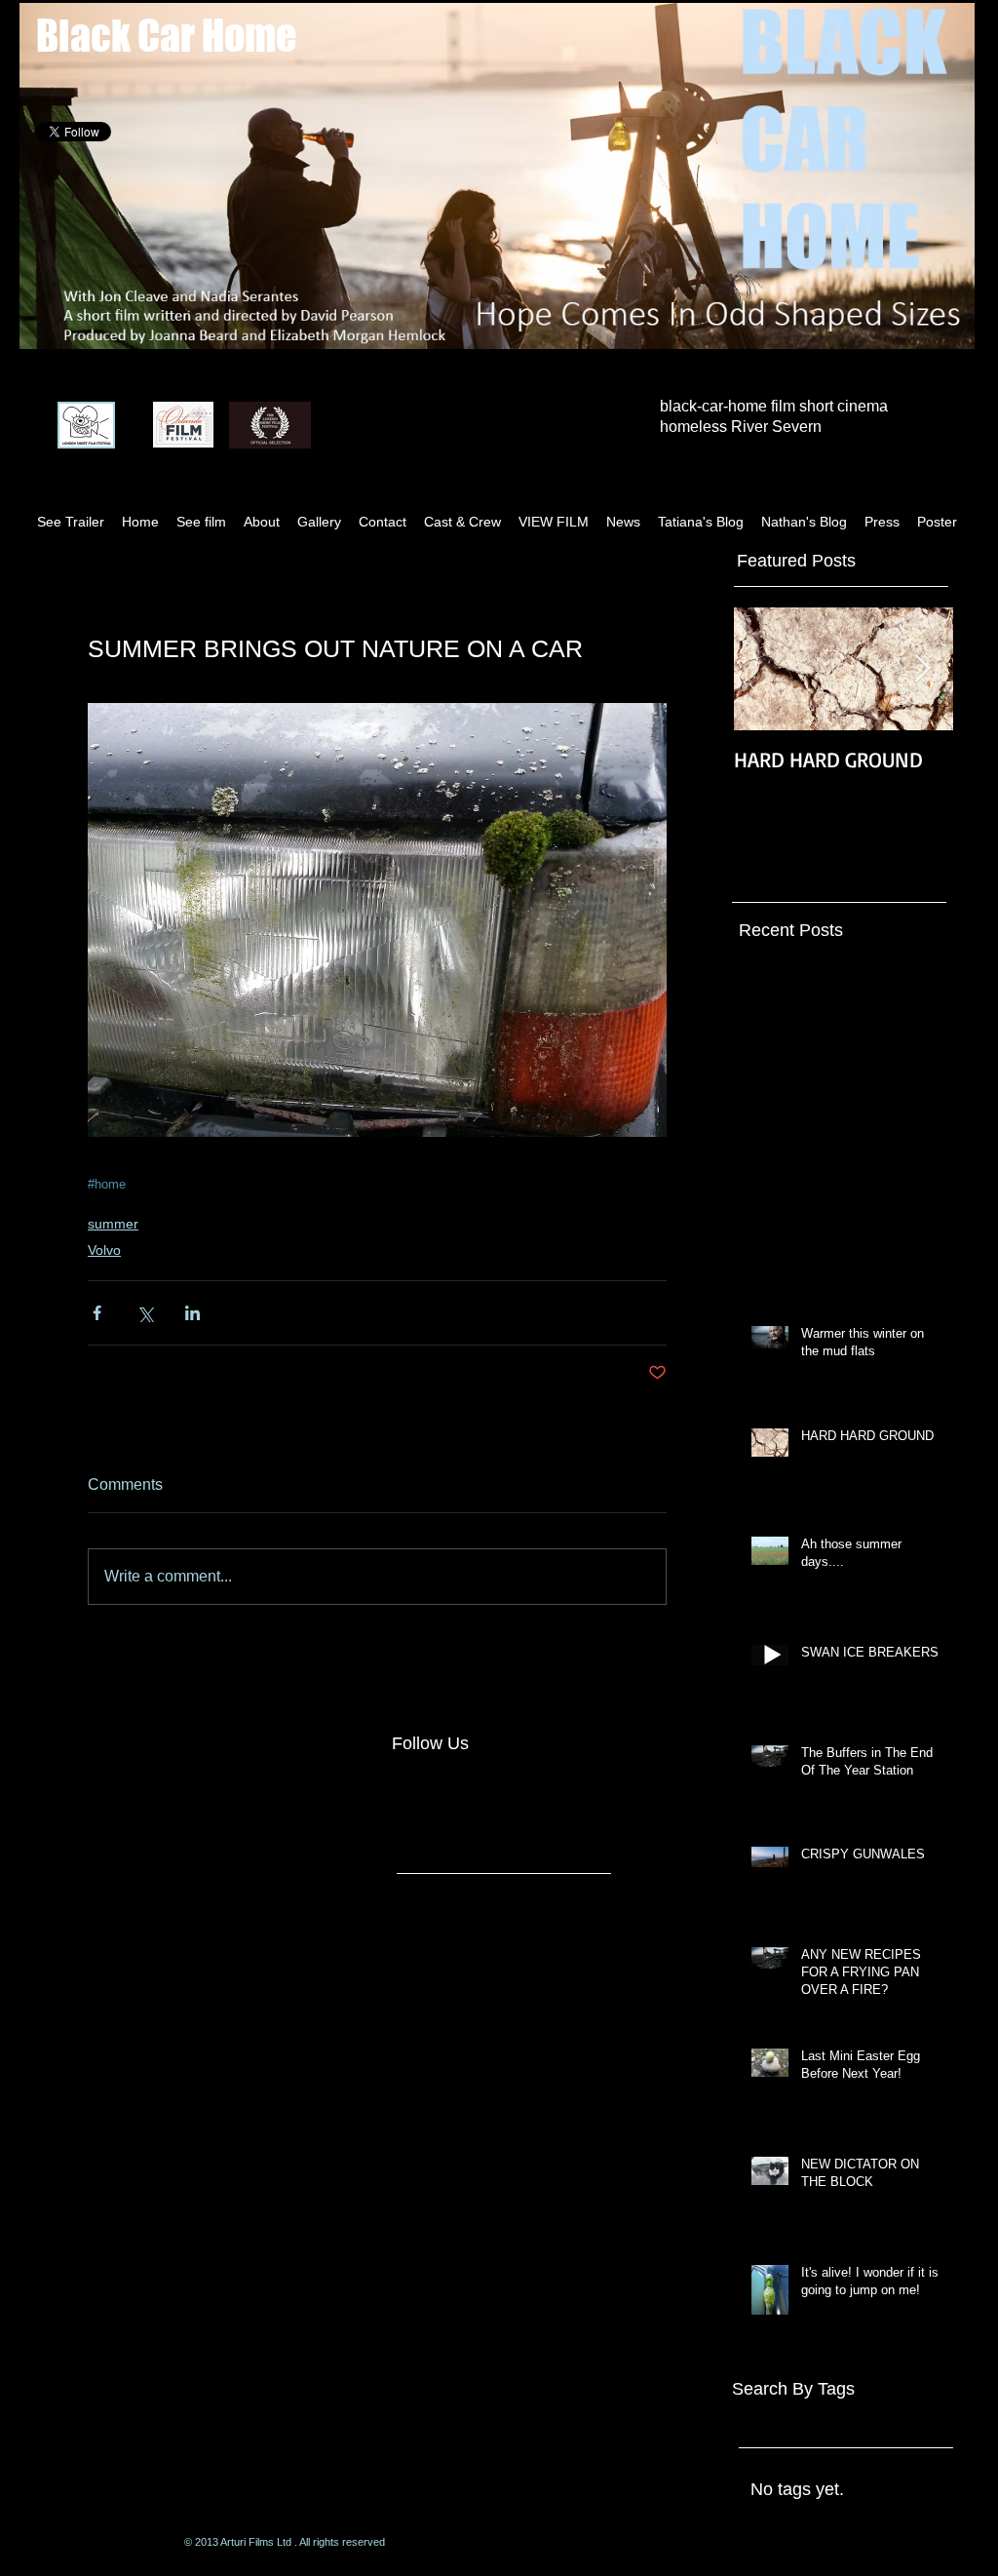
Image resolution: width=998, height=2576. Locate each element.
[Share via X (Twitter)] (145, 1313)
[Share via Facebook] (97, 1313)
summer (113, 1224)
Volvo (104, 1250)
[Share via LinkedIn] (192, 1313)
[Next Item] (922, 669)
